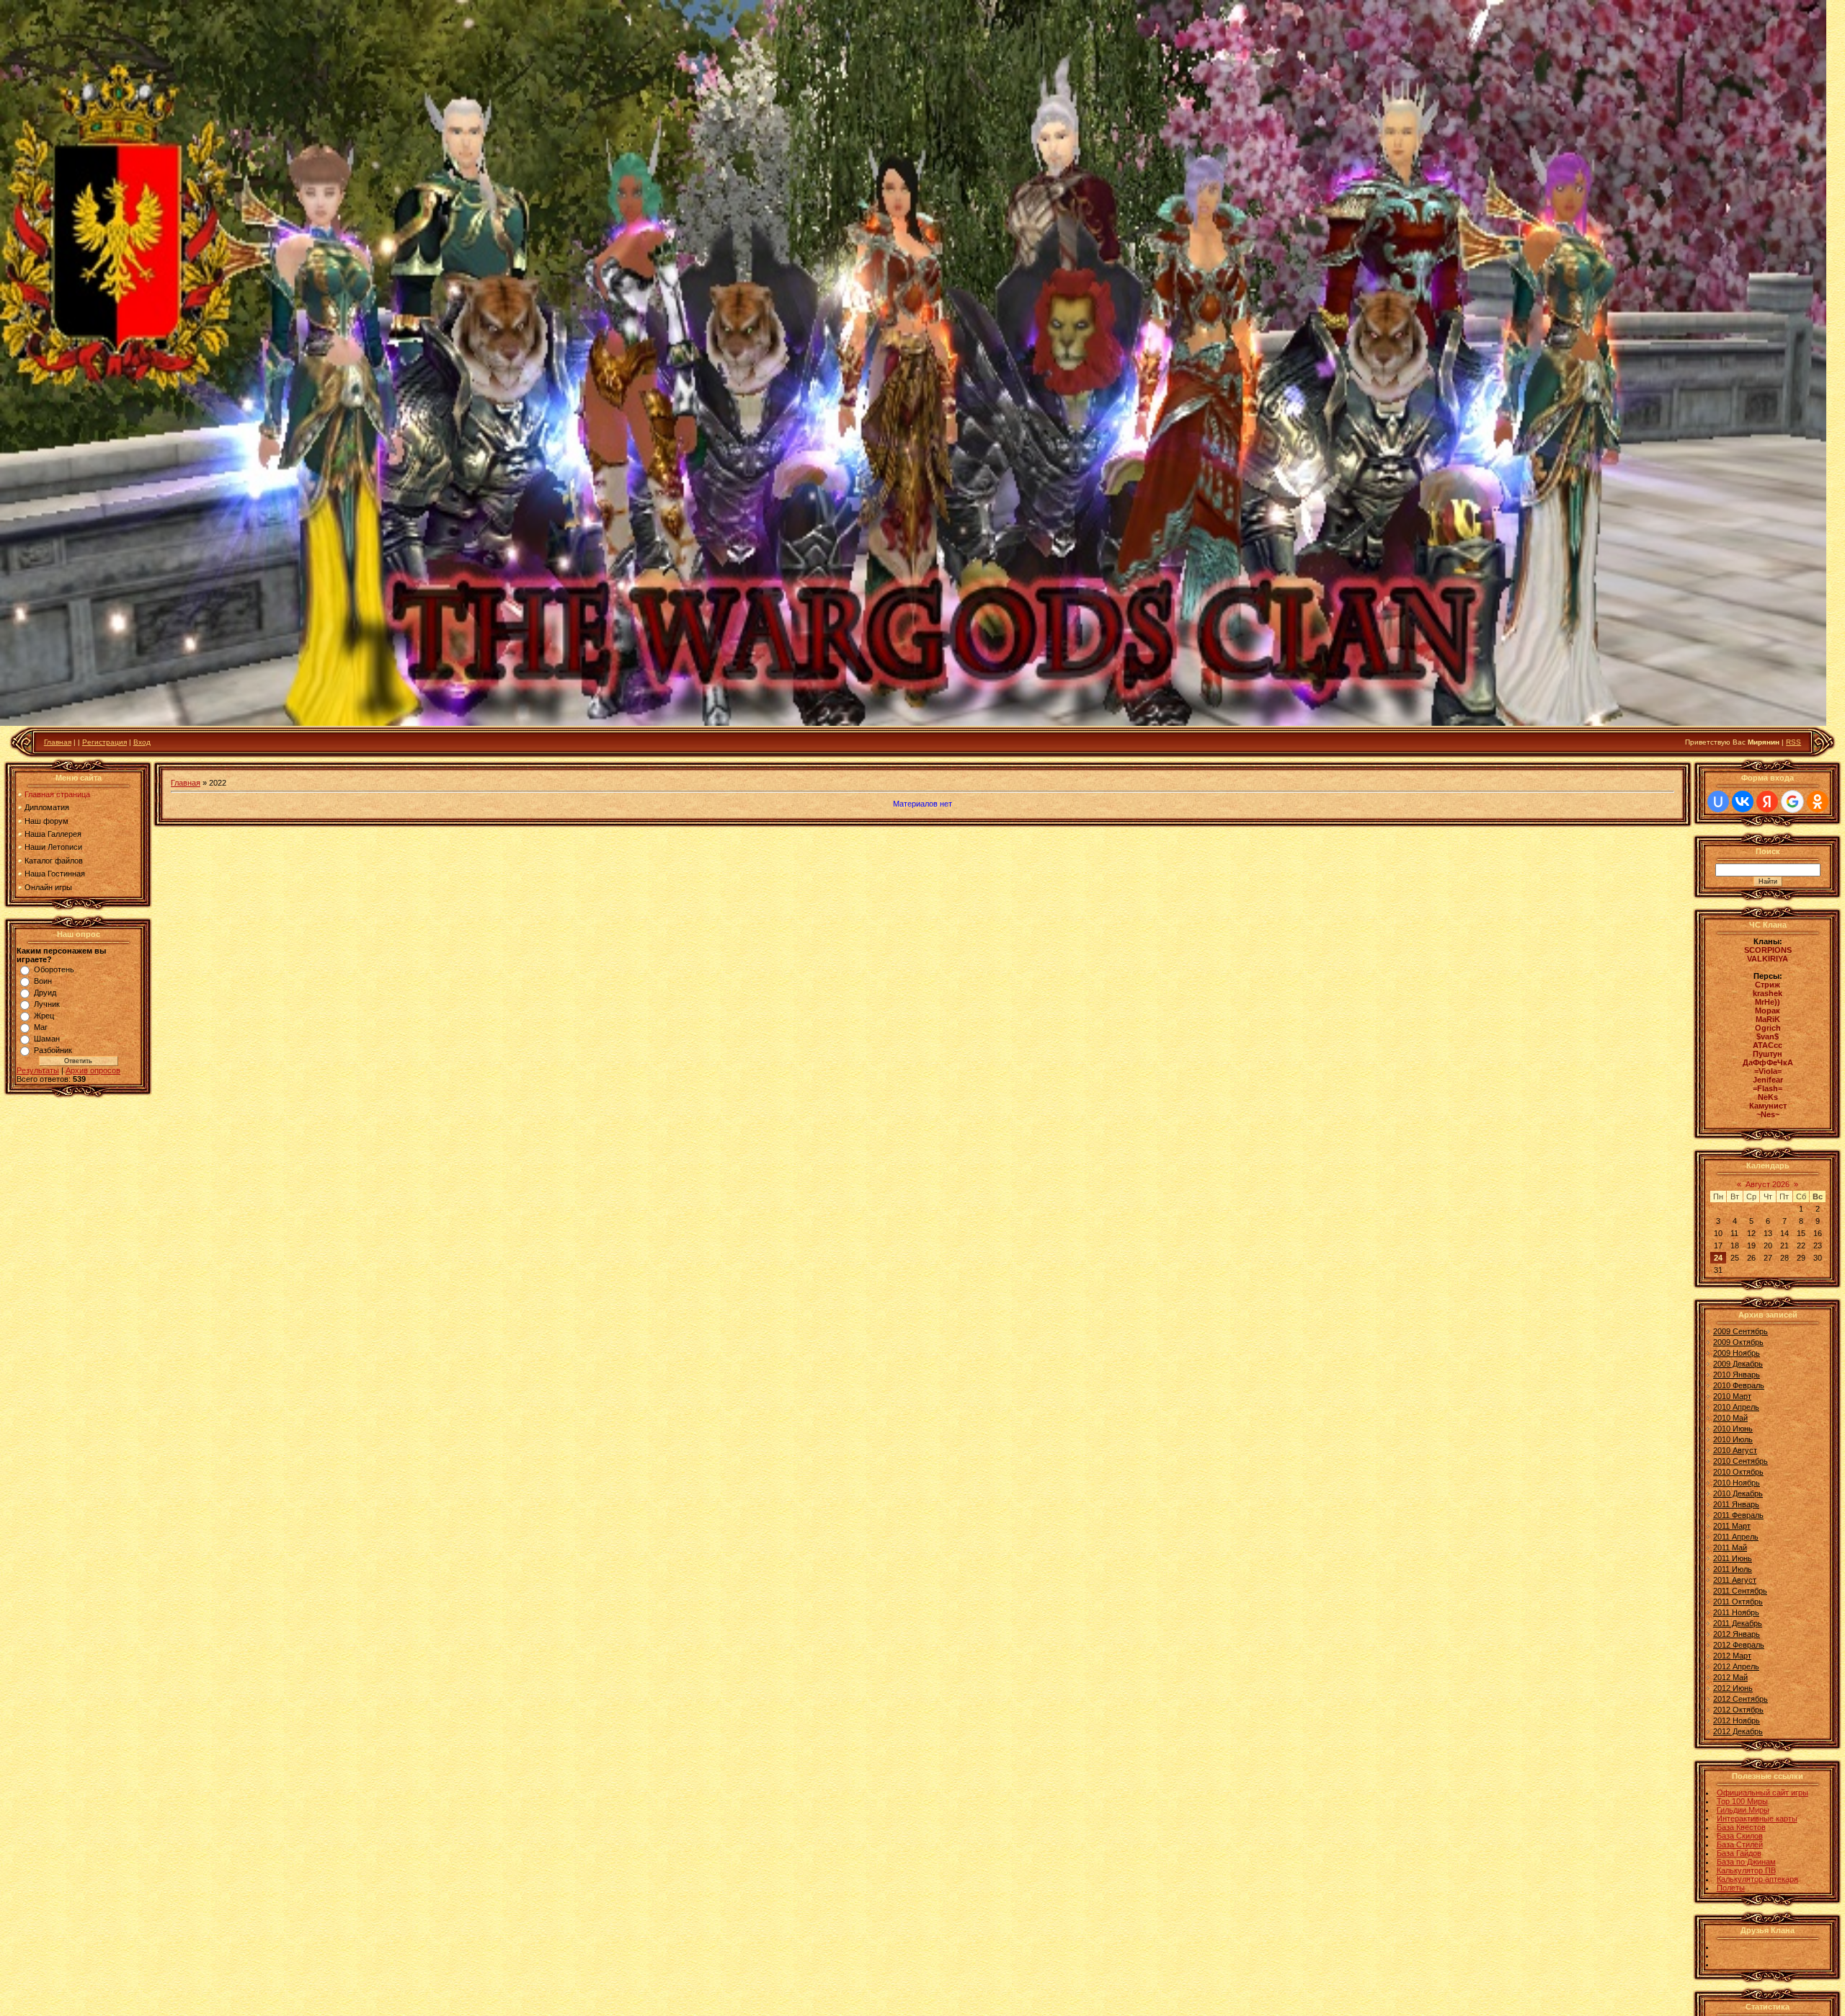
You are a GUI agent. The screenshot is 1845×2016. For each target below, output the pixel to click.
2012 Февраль (1739, 1645)
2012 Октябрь (1738, 1710)
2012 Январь (1737, 1634)
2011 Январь (1736, 1504)
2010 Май (1730, 1418)
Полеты (1731, 1888)
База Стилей (1740, 1844)
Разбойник (53, 1050)
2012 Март (1732, 1656)
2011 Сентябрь (1740, 1591)
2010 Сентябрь (1740, 1461)
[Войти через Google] (1792, 801)
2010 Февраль (1739, 1385)
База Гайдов (1739, 1853)
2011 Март (1732, 1526)
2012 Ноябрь (1737, 1720)
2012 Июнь (1733, 1688)
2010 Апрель (1736, 1407)
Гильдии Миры (1743, 1810)
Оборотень (54, 969)
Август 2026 (1768, 1184)
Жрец (44, 1016)
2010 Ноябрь (1737, 1483)
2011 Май (1730, 1547)
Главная (58, 742)
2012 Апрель (1736, 1666)
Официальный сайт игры (1762, 1793)
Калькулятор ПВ (1746, 1870)
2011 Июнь (1733, 1558)
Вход (142, 742)
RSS (1793, 742)
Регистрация (105, 742)
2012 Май (1730, 1677)
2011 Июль (1733, 1569)
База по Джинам (1746, 1862)
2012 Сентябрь (1740, 1699)
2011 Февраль (1738, 1515)
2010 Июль (1733, 1439)
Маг (41, 1027)
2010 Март (1732, 1396)
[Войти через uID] (1718, 801)
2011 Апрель (1736, 1537)
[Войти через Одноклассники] (1818, 801)
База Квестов (1741, 1827)
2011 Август (1735, 1580)
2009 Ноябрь (1737, 1353)
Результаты (38, 1070)
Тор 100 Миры (1742, 1801)
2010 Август (1735, 1450)
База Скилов (1740, 1836)
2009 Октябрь (1738, 1342)
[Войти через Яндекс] (1767, 801)
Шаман (47, 1039)
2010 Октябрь (1738, 1472)
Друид (45, 993)
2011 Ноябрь (1736, 1612)
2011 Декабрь (1738, 1623)
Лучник (47, 1004)
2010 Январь (1737, 1375)
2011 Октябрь (1738, 1602)
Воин (43, 981)
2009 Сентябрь (1740, 1331)
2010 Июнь (1733, 1429)
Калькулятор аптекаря (1757, 1879)
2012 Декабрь (1738, 1731)
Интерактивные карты (1757, 1819)
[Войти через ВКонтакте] (1743, 801)
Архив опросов (93, 1070)
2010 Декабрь (1738, 1493)
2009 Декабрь (1738, 1364)
